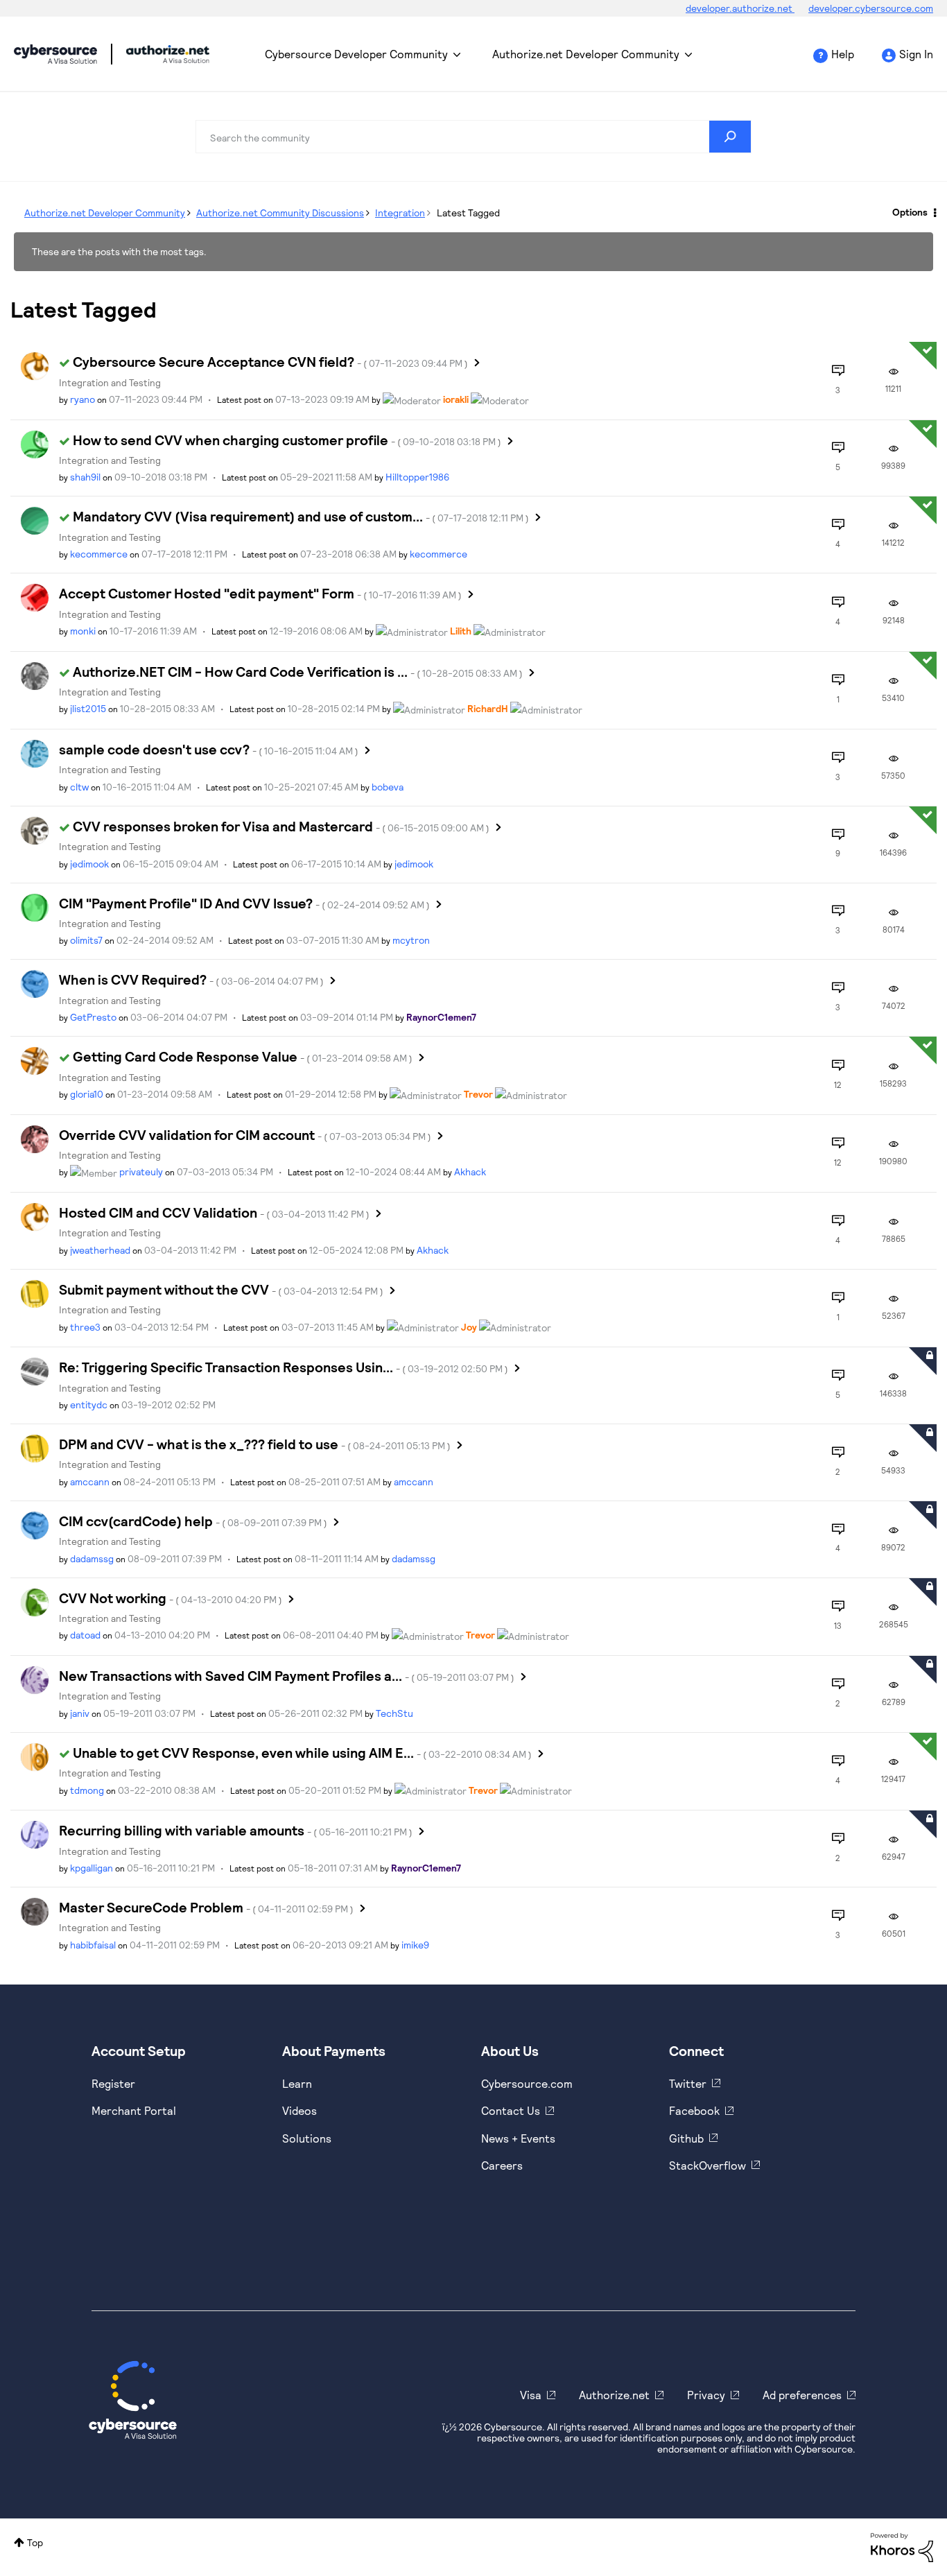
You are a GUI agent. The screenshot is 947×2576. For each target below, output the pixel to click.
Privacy (706, 2395)
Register (113, 2083)
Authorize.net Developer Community (586, 54)
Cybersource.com (527, 2083)
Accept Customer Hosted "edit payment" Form (260, 593)
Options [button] (910, 212)
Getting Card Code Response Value (243, 1056)
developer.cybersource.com (871, 8)
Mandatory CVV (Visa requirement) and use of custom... (301, 516)
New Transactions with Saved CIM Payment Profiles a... (287, 1675)
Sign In (916, 54)
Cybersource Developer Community (55, 54)
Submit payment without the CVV (221, 1289)
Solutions (307, 2138)
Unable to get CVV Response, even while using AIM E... (302, 1752)
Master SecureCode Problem (206, 1907)
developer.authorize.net (740, 8)
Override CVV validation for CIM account (245, 1134)
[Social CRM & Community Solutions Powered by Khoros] (902, 2546)
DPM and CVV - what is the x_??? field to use (255, 1444)
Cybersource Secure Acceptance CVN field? (270, 361)
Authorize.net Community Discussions (280, 213)
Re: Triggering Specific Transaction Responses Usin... (284, 1367)
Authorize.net (614, 2395)
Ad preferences (802, 2395)
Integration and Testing (110, 382)
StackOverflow (707, 2165)
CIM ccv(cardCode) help (193, 1521)
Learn (297, 2083)
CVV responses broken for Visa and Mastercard (281, 826)
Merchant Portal (134, 2110)
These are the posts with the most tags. (119, 251)
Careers (502, 2165)
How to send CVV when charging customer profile (287, 440)
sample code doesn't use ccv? (209, 749)
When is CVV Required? (191, 979)
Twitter (688, 2083)
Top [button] (35, 2542)
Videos (299, 2110)
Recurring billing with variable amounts (236, 1830)
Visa (531, 2395)
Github (686, 2138)
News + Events (518, 2138)
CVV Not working (171, 1598)
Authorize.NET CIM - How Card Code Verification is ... (298, 671)
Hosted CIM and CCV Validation (214, 1212)
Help (843, 54)
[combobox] (473, 137)
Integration (400, 213)
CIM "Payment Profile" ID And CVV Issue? (244, 903)
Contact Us (511, 2110)
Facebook (694, 2110)
